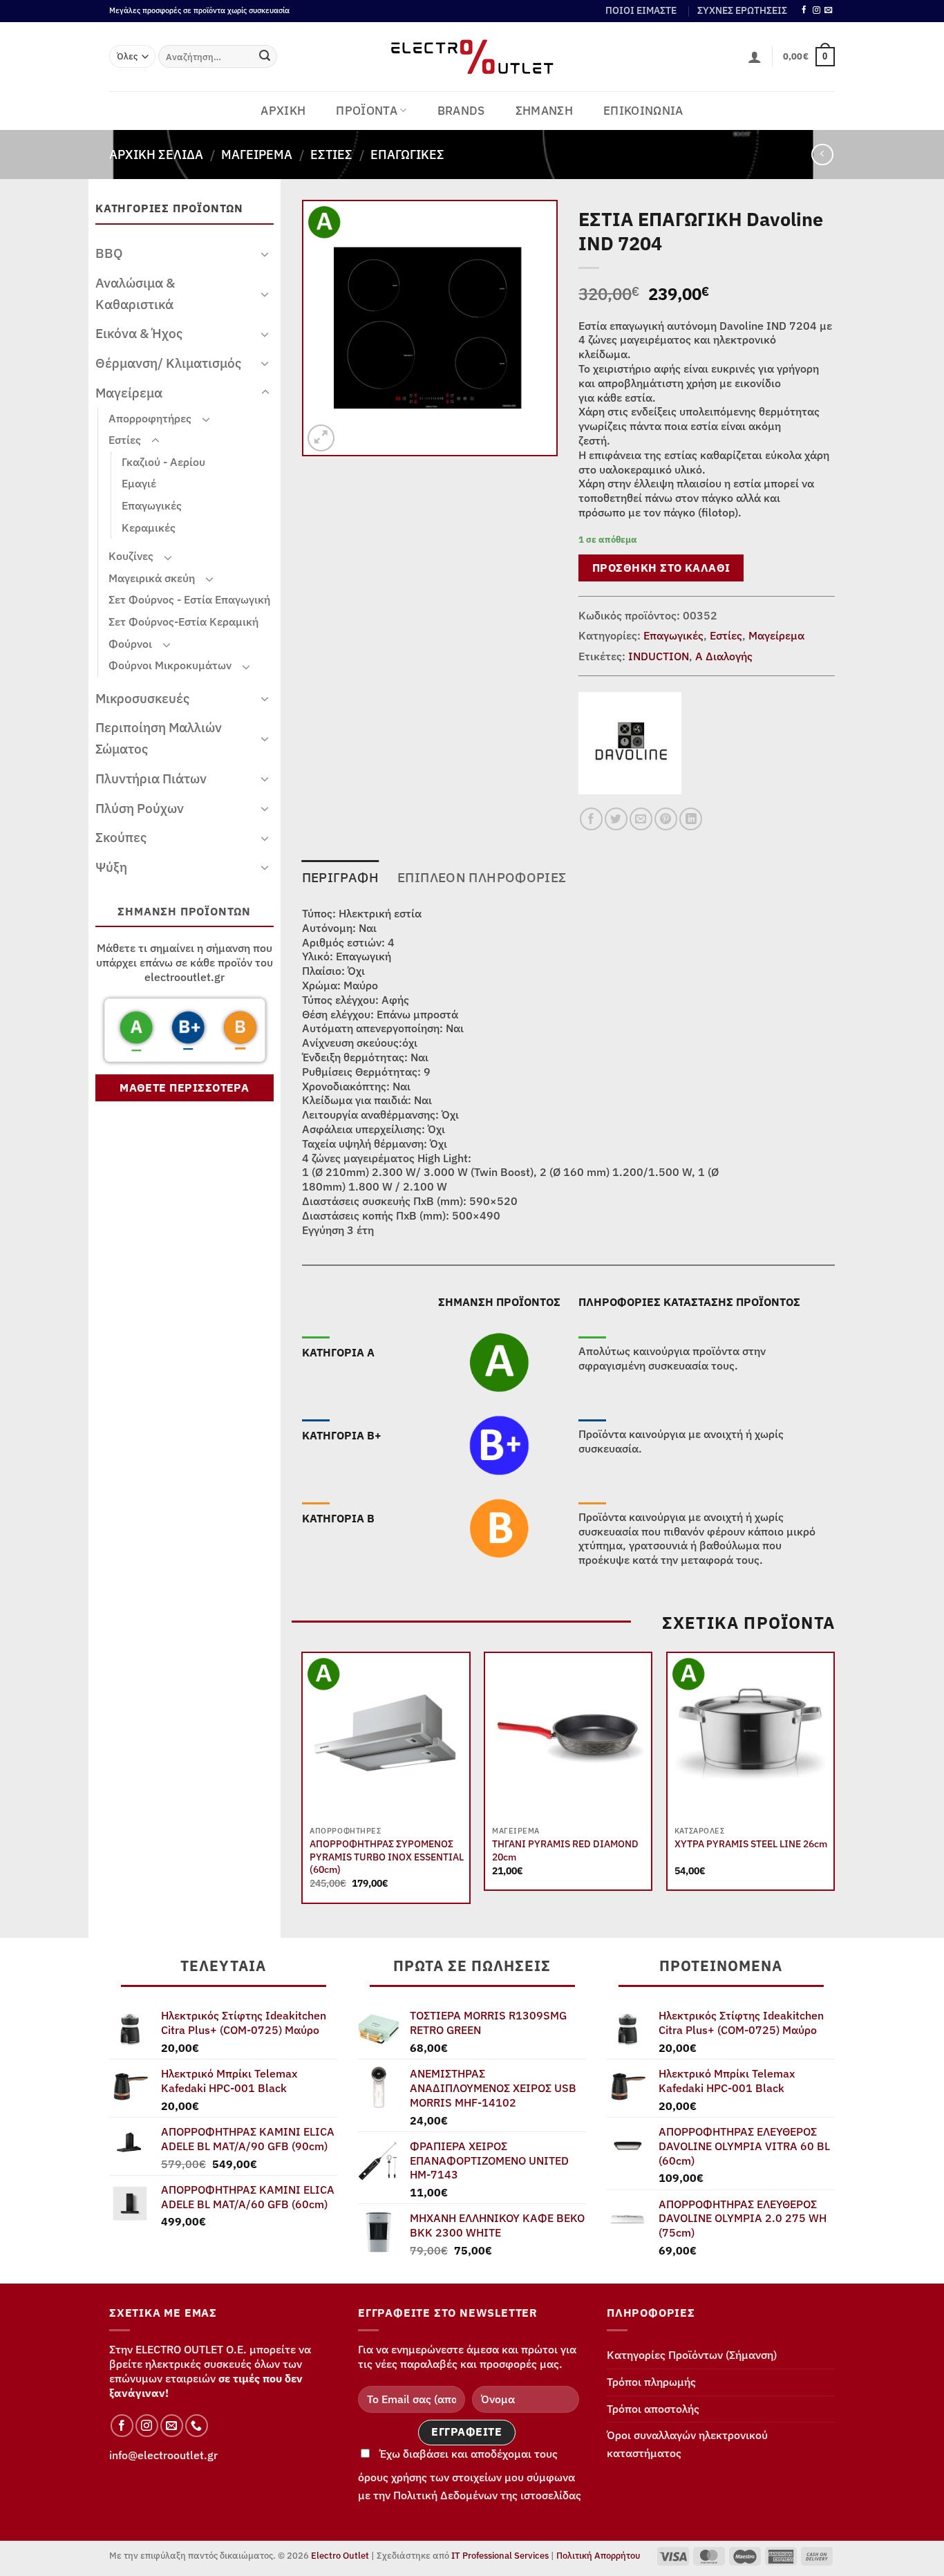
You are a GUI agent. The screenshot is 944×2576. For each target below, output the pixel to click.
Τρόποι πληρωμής (651, 2382)
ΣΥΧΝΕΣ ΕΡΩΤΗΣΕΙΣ (742, 10)
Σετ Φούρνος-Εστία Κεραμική (183, 622)
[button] (755, 57)
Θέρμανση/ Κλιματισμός (168, 363)
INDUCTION (659, 656)
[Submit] (265, 57)
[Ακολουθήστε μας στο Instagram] (816, 10)
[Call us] (197, 2426)
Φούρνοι (130, 644)
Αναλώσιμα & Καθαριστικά (135, 293)
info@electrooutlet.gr (163, 2455)
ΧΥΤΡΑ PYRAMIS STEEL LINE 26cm (751, 1844)
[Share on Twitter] (616, 819)
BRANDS (461, 111)
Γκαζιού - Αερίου (163, 462)
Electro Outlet (340, 2556)
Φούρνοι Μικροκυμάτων (170, 665)
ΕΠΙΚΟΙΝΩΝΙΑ (643, 111)
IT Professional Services (500, 2556)
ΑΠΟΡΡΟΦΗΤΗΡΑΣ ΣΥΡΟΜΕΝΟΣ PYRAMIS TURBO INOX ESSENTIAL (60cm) (387, 1857)
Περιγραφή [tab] (340, 877)
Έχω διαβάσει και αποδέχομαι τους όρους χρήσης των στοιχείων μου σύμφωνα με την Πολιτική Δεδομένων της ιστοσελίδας (470, 2474)
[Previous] (303, 1783)
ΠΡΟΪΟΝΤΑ (367, 111)
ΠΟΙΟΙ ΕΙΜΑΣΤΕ (641, 10)
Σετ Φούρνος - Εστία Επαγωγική (189, 599)
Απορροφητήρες (150, 418)
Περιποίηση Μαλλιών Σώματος (159, 738)
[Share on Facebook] (591, 819)
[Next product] (822, 155)
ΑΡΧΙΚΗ (283, 111)
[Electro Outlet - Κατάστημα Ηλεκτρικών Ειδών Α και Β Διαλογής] (472, 57)
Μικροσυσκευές (142, 698)
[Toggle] (265, 254)
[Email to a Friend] (641, 819)
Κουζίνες (131, 556)
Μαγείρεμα (257, 154)
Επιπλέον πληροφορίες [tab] (482, 877)
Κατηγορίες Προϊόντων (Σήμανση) (692, 2355)
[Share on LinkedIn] (691, 819)
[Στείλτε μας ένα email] (828, 10)
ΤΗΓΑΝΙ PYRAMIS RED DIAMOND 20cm (565, 1850)
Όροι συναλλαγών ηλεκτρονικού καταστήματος (687, 2444)
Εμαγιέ (139, 483)
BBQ (109, 253)
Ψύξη (111, 867)
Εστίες (331, 154)
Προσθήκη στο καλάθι (661, 568)
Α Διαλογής (724, 656)
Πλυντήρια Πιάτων (151, 778)
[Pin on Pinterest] (666, 819)
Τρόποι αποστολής (653, 2409)
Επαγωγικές (407, 154)
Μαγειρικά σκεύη (152, 578)
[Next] (834, 1783)
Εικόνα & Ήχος (139, 333)
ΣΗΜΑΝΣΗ (544, 111)
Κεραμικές (149, 528)
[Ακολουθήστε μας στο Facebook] (804, 10)
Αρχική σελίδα (156, 154)
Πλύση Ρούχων (140, 808)
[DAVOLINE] (630, 743)
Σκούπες (121, 837)
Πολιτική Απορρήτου (598, 2556)
